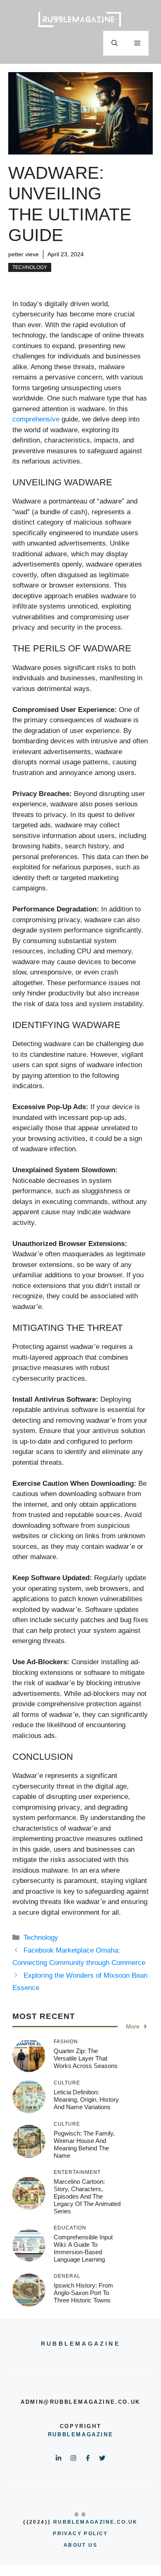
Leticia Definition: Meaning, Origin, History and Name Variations (86, 2099)
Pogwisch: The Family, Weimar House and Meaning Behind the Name (84, 2144)
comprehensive (36, 419)
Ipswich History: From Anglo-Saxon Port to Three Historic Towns (83, 2293)
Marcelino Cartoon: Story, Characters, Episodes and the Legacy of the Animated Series (87, 2196)
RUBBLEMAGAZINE (80, 2434)
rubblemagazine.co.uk (96, 2522)
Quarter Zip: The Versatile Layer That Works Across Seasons (86, 2058)
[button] (115, 43)
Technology (30, 267)
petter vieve (24, 254)
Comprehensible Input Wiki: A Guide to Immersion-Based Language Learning (83, 2248)
